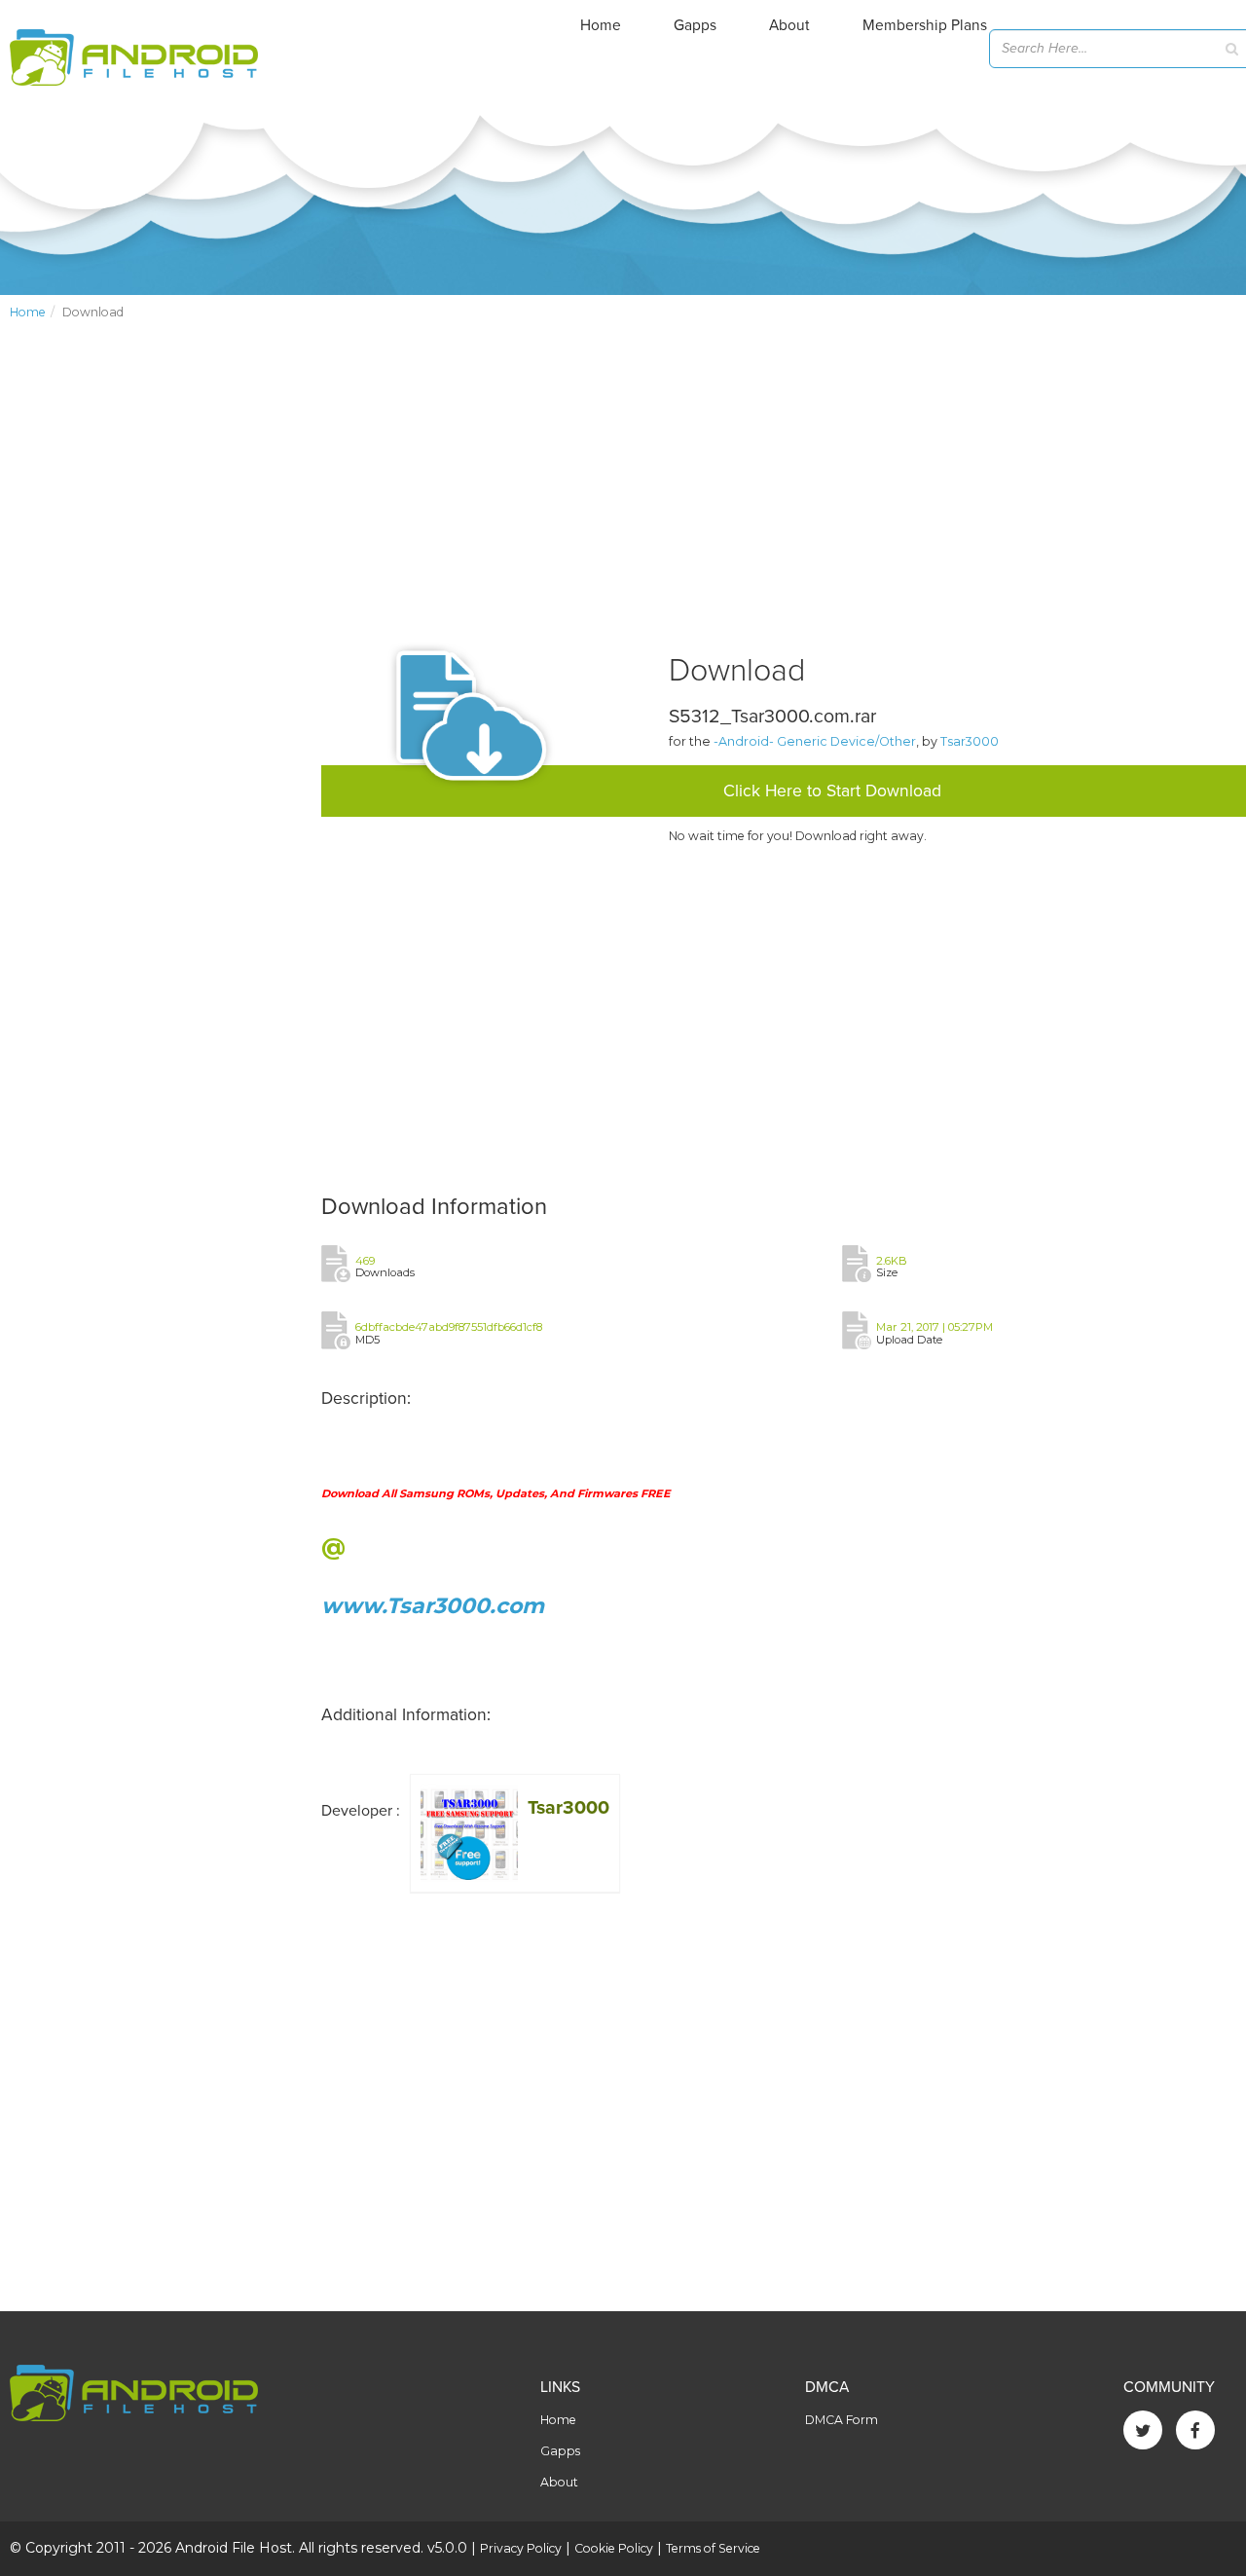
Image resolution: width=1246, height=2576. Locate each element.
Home (601, 25)
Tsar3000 (970, 741)
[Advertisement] (156, 658)
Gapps (695, 25)
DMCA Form (842, 2420)
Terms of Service (713, 2548)
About (789, 25)
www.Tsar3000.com (433, 1606)
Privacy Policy (521, 2548)
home (28, 312)
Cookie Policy (614, 2548)
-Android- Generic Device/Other (815, 741)
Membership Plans (925, 25)
